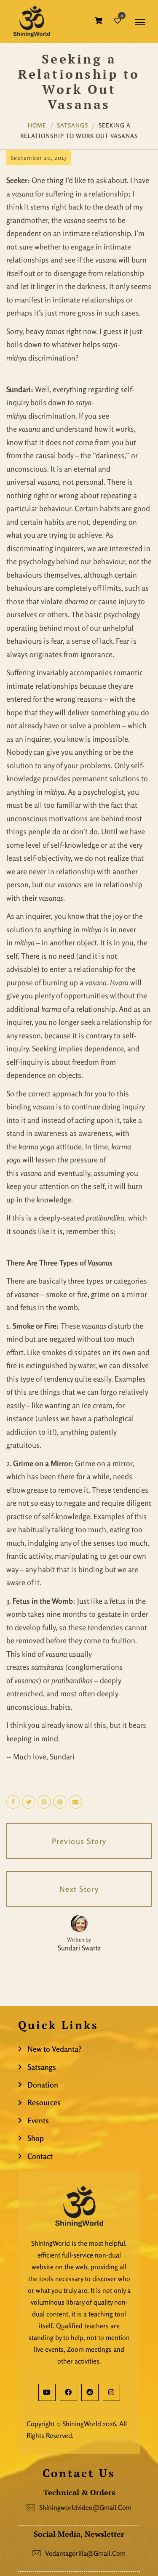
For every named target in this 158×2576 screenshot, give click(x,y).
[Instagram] (111, 2392)
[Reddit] (90, 2392)
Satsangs (72, 125)
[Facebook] (68, 2392)
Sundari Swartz (79, 1948)
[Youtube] (47, 2392)
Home (37, 125)
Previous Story (79, 1841)
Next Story (79, 1889)
